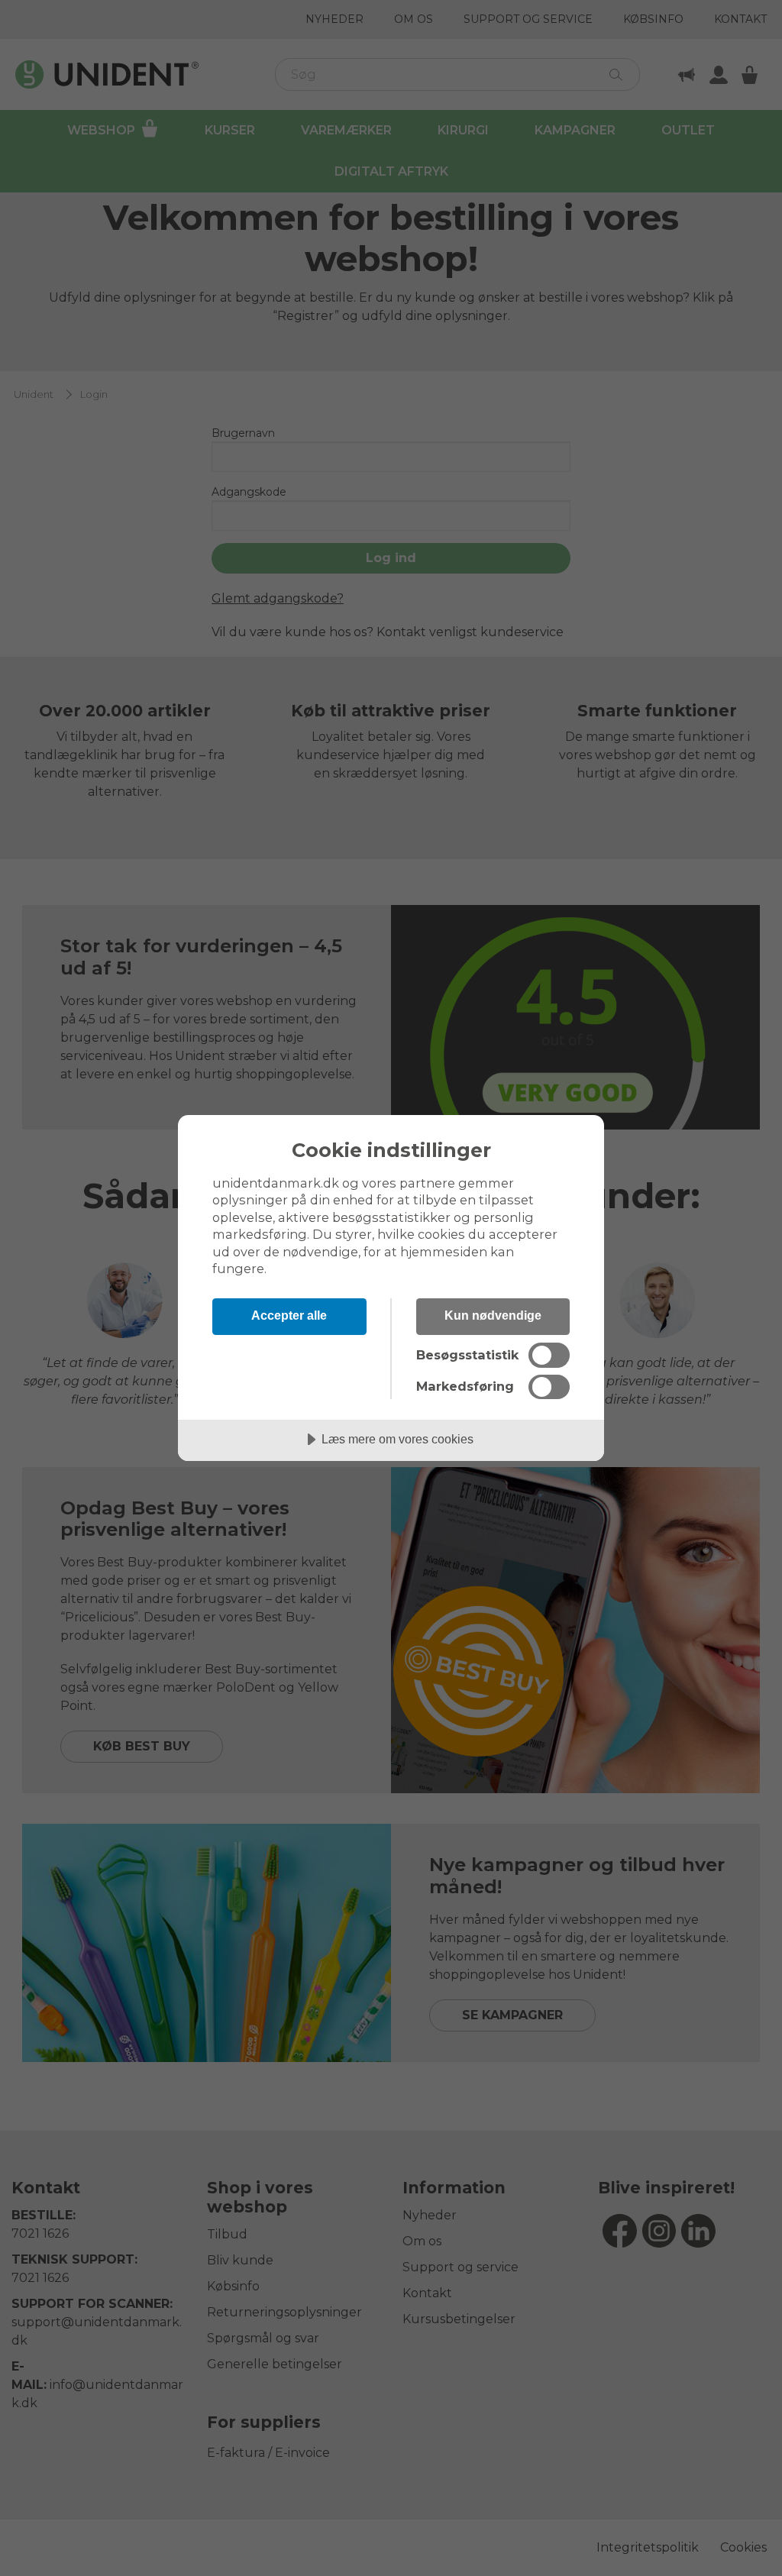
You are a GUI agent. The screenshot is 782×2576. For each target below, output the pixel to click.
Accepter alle (289, 1315)
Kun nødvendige (493, 1315)
